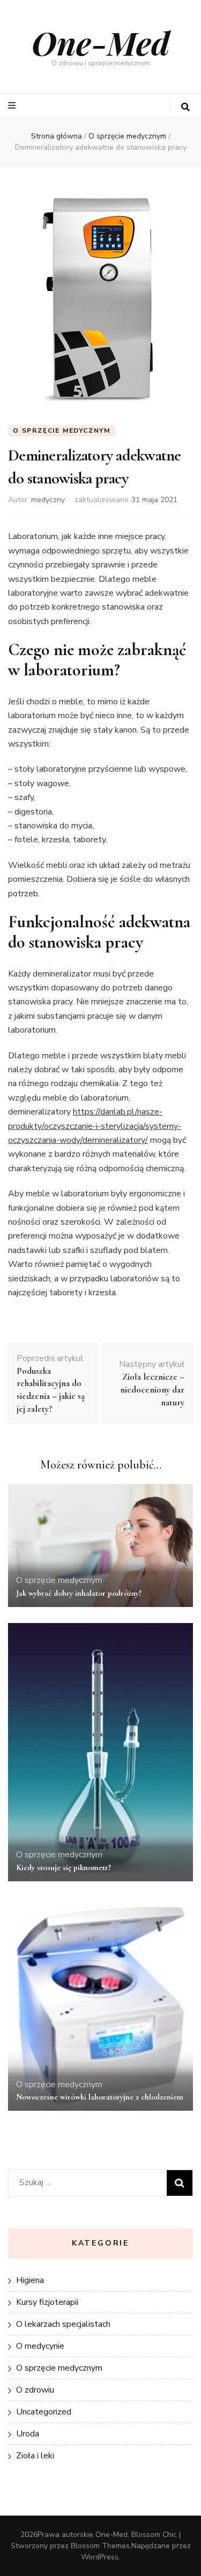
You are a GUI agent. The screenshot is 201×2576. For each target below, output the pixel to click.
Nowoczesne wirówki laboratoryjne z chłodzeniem (100, 2097)
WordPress (100, 2557)
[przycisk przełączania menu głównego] (13, 106)
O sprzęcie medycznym (62, 430)
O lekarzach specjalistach (63, 2324)
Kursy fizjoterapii (47, 2302)
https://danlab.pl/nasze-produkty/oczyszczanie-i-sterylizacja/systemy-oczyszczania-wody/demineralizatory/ (95, 1126)
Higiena (30, 2280)
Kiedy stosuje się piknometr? (64, 1867)
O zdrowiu (35, 2390)
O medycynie (40, 2346)
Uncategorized (44, 2412)
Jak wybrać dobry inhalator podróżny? (79, 1593)
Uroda (28, 2434)
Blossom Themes (100, 2546)
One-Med (101, 42)
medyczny (48, 500)
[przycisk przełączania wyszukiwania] (185, 107)
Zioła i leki (35, 2456)
